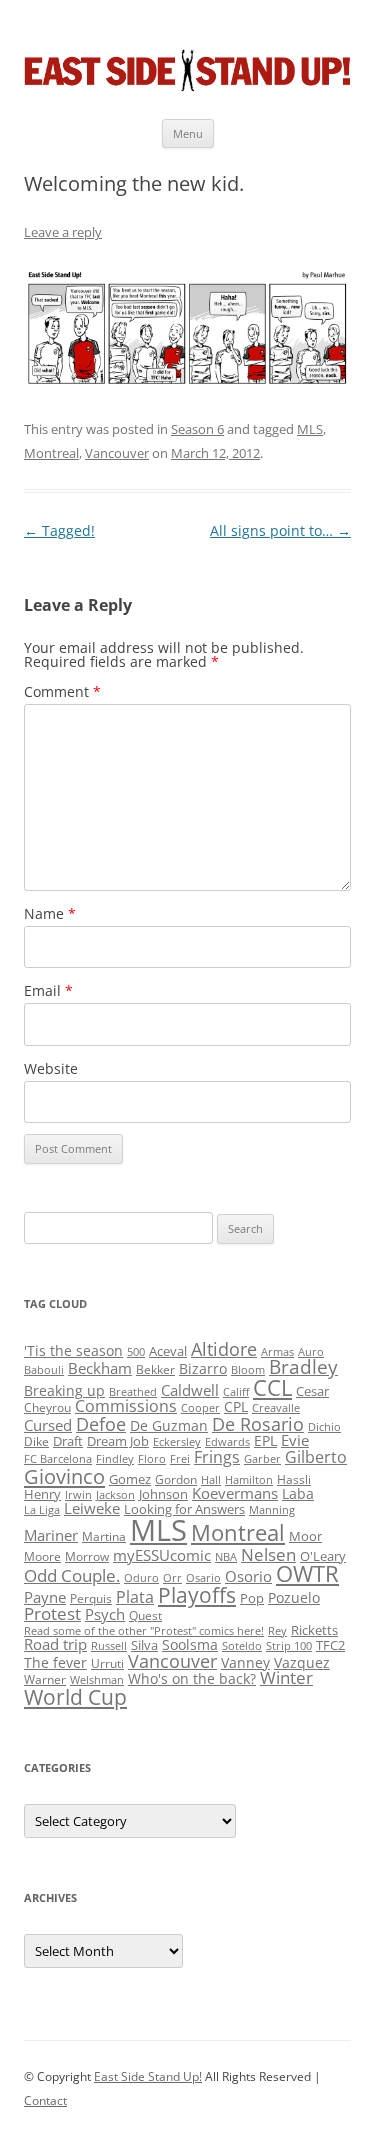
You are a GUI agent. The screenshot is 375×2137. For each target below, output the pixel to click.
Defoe (101, 1424)
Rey (277, 1631)
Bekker (155, 1369)
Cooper (200, 1408)
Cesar (312, 1391)
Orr (172, 1578)
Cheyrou (47, 1407)
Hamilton (249, 1480)
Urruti (107, 1663)
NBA (226, 1557)
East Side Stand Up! (148, 2076)
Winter (286, 1677)
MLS (310, 429)
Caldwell (190, 1390)
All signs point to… (280, 530)
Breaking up (64, 1390)
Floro (152, 1459)
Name (50, 913)
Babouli (44, 1370)
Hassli (294, 1479)
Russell (109, 1646)
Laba (298, 1493)
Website (51, 1068)
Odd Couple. (72, 1575)
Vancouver (117, 453)
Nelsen (268, 1554)
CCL (272, 1387)
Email (48, 990)
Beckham (100, 1368)
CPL (236, 1406)
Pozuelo (294, 1597)
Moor (305, 1536)
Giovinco (64, 1476)
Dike (36, 1441)
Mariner (51, 1535)
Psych (105, 1614)
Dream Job (118, 1441)
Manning (272, 1510)
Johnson (163, 1494)
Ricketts (314, 1630)
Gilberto (316, 1457)
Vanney (245, 1662)
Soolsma (190, 1644)
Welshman (97, 1680)
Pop (252, 1598)
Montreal (51, 453)
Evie (295, 1440)
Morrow (87, 1556)
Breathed (133, 1392)
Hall (211, 1480)
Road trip (55, 1644)
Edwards (227, 1442)
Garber (262, 1459)
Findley (115, 1459)
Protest (52, 1613)
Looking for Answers (184, 1509)
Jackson (115, 1495)
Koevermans (235, 1493)
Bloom (248, 1370)
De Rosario (258, 1424)
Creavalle (276, 1408)
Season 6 (197, 429)
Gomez (130, 1479)
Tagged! (59, 530)
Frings (217, 1457)
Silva (144, 1645)
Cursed (48, 1425)
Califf (236, 1392)
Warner (45, 1679)
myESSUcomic (162, 1555)
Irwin (78, 1495)
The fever (55, 1662)
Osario (203, 1578)
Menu (188, 133)
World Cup (75, 1697)
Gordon (176, 1479)
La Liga (42, 1510)
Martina (104, 1536)
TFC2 (330, 1645)
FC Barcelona (58, 1459)
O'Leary (323, 1556)
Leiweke (92, 1508)
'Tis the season (73, 1350)
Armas (277, 1352)
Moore (42, 1556)
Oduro (141, 1578)
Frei (180, 1459)
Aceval (168, 1351)
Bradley (303, 1366)
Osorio (248, 1576)
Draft (68, 1441)
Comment (62, 691)
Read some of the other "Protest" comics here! (144, 1631)
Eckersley (177, 1442)
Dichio (324, 1427)
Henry (42, 1494)
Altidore (224, 1349)
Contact (45, 2100)
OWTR (307, 1573)
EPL (265, 1440)
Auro (311, 1352)
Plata (135, 1597)
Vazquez (302, 1662)
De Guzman (169, 1425)
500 (136, 1352)
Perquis (91, 1598)
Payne (45, 1597)
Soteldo (242, 1646)
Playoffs (197, 1595)
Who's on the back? (192, 1678)
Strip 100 (289, 1646)
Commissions (126, 1406)
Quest (145, 1615)
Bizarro (203, 1368)
